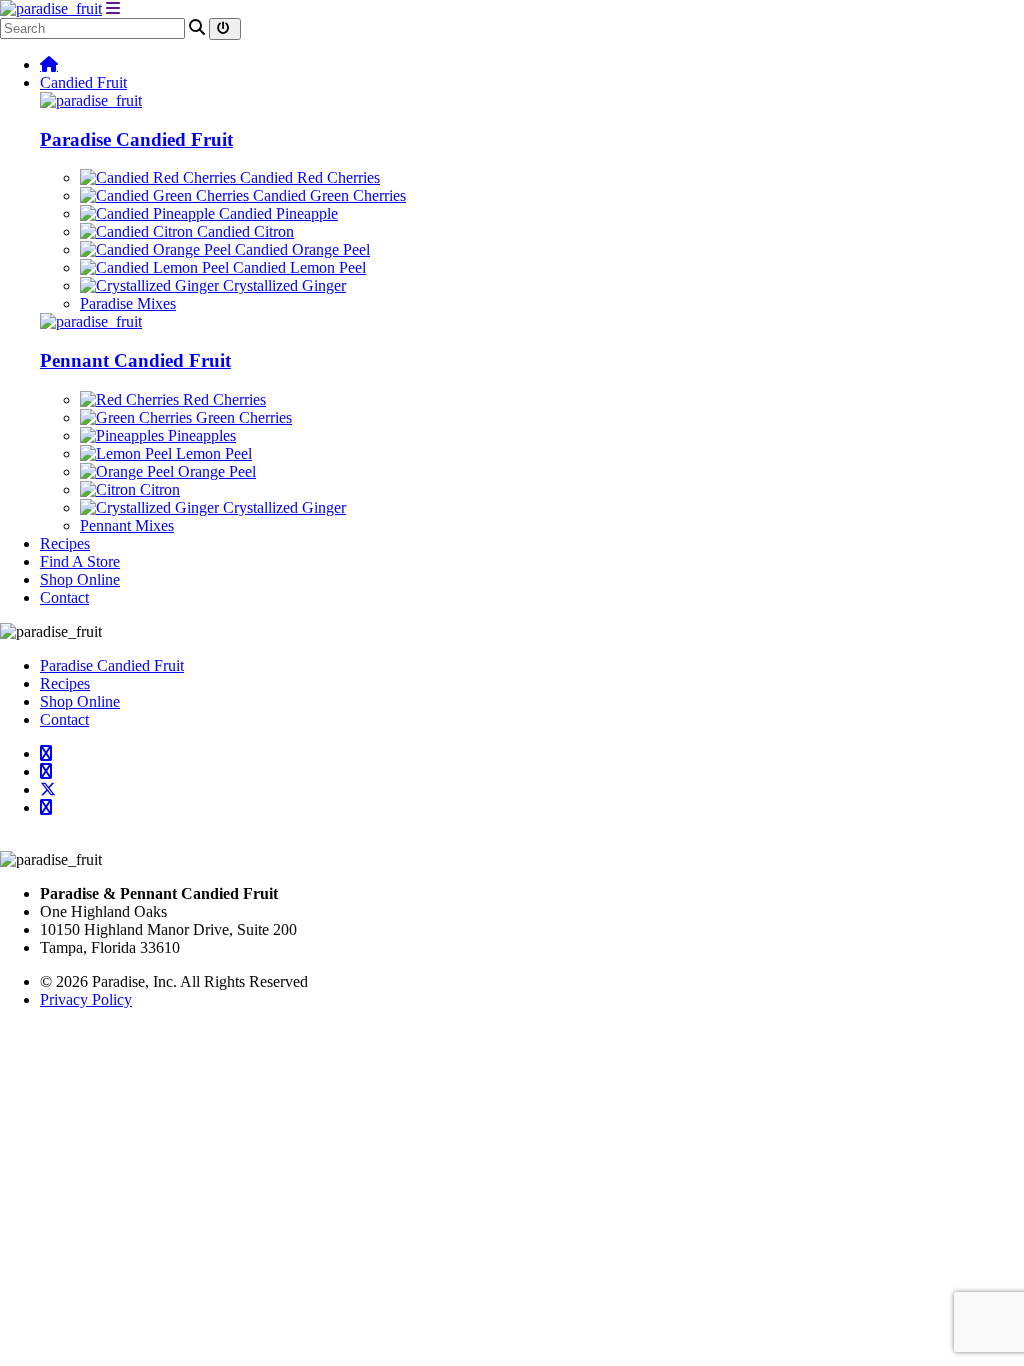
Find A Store (80, 561)
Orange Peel (215, 471)
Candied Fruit (83, 82)
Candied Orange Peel (300, 249)
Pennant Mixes (127, 525)
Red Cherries (222, 399)
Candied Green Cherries (327, 195)
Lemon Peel (212, 453)
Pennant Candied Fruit (135, 360)
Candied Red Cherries (308, 177)
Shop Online (80, 579)
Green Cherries (242, 417)
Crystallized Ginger (282, 285)
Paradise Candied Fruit (136, 139)
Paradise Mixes (128, 303)
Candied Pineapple (276, 213)
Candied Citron (243, 231)
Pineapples (200, 435)
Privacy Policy (86, 999)
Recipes (65, 543)
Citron (158, 489)
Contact (64, 597)
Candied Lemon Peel (297, 267)
